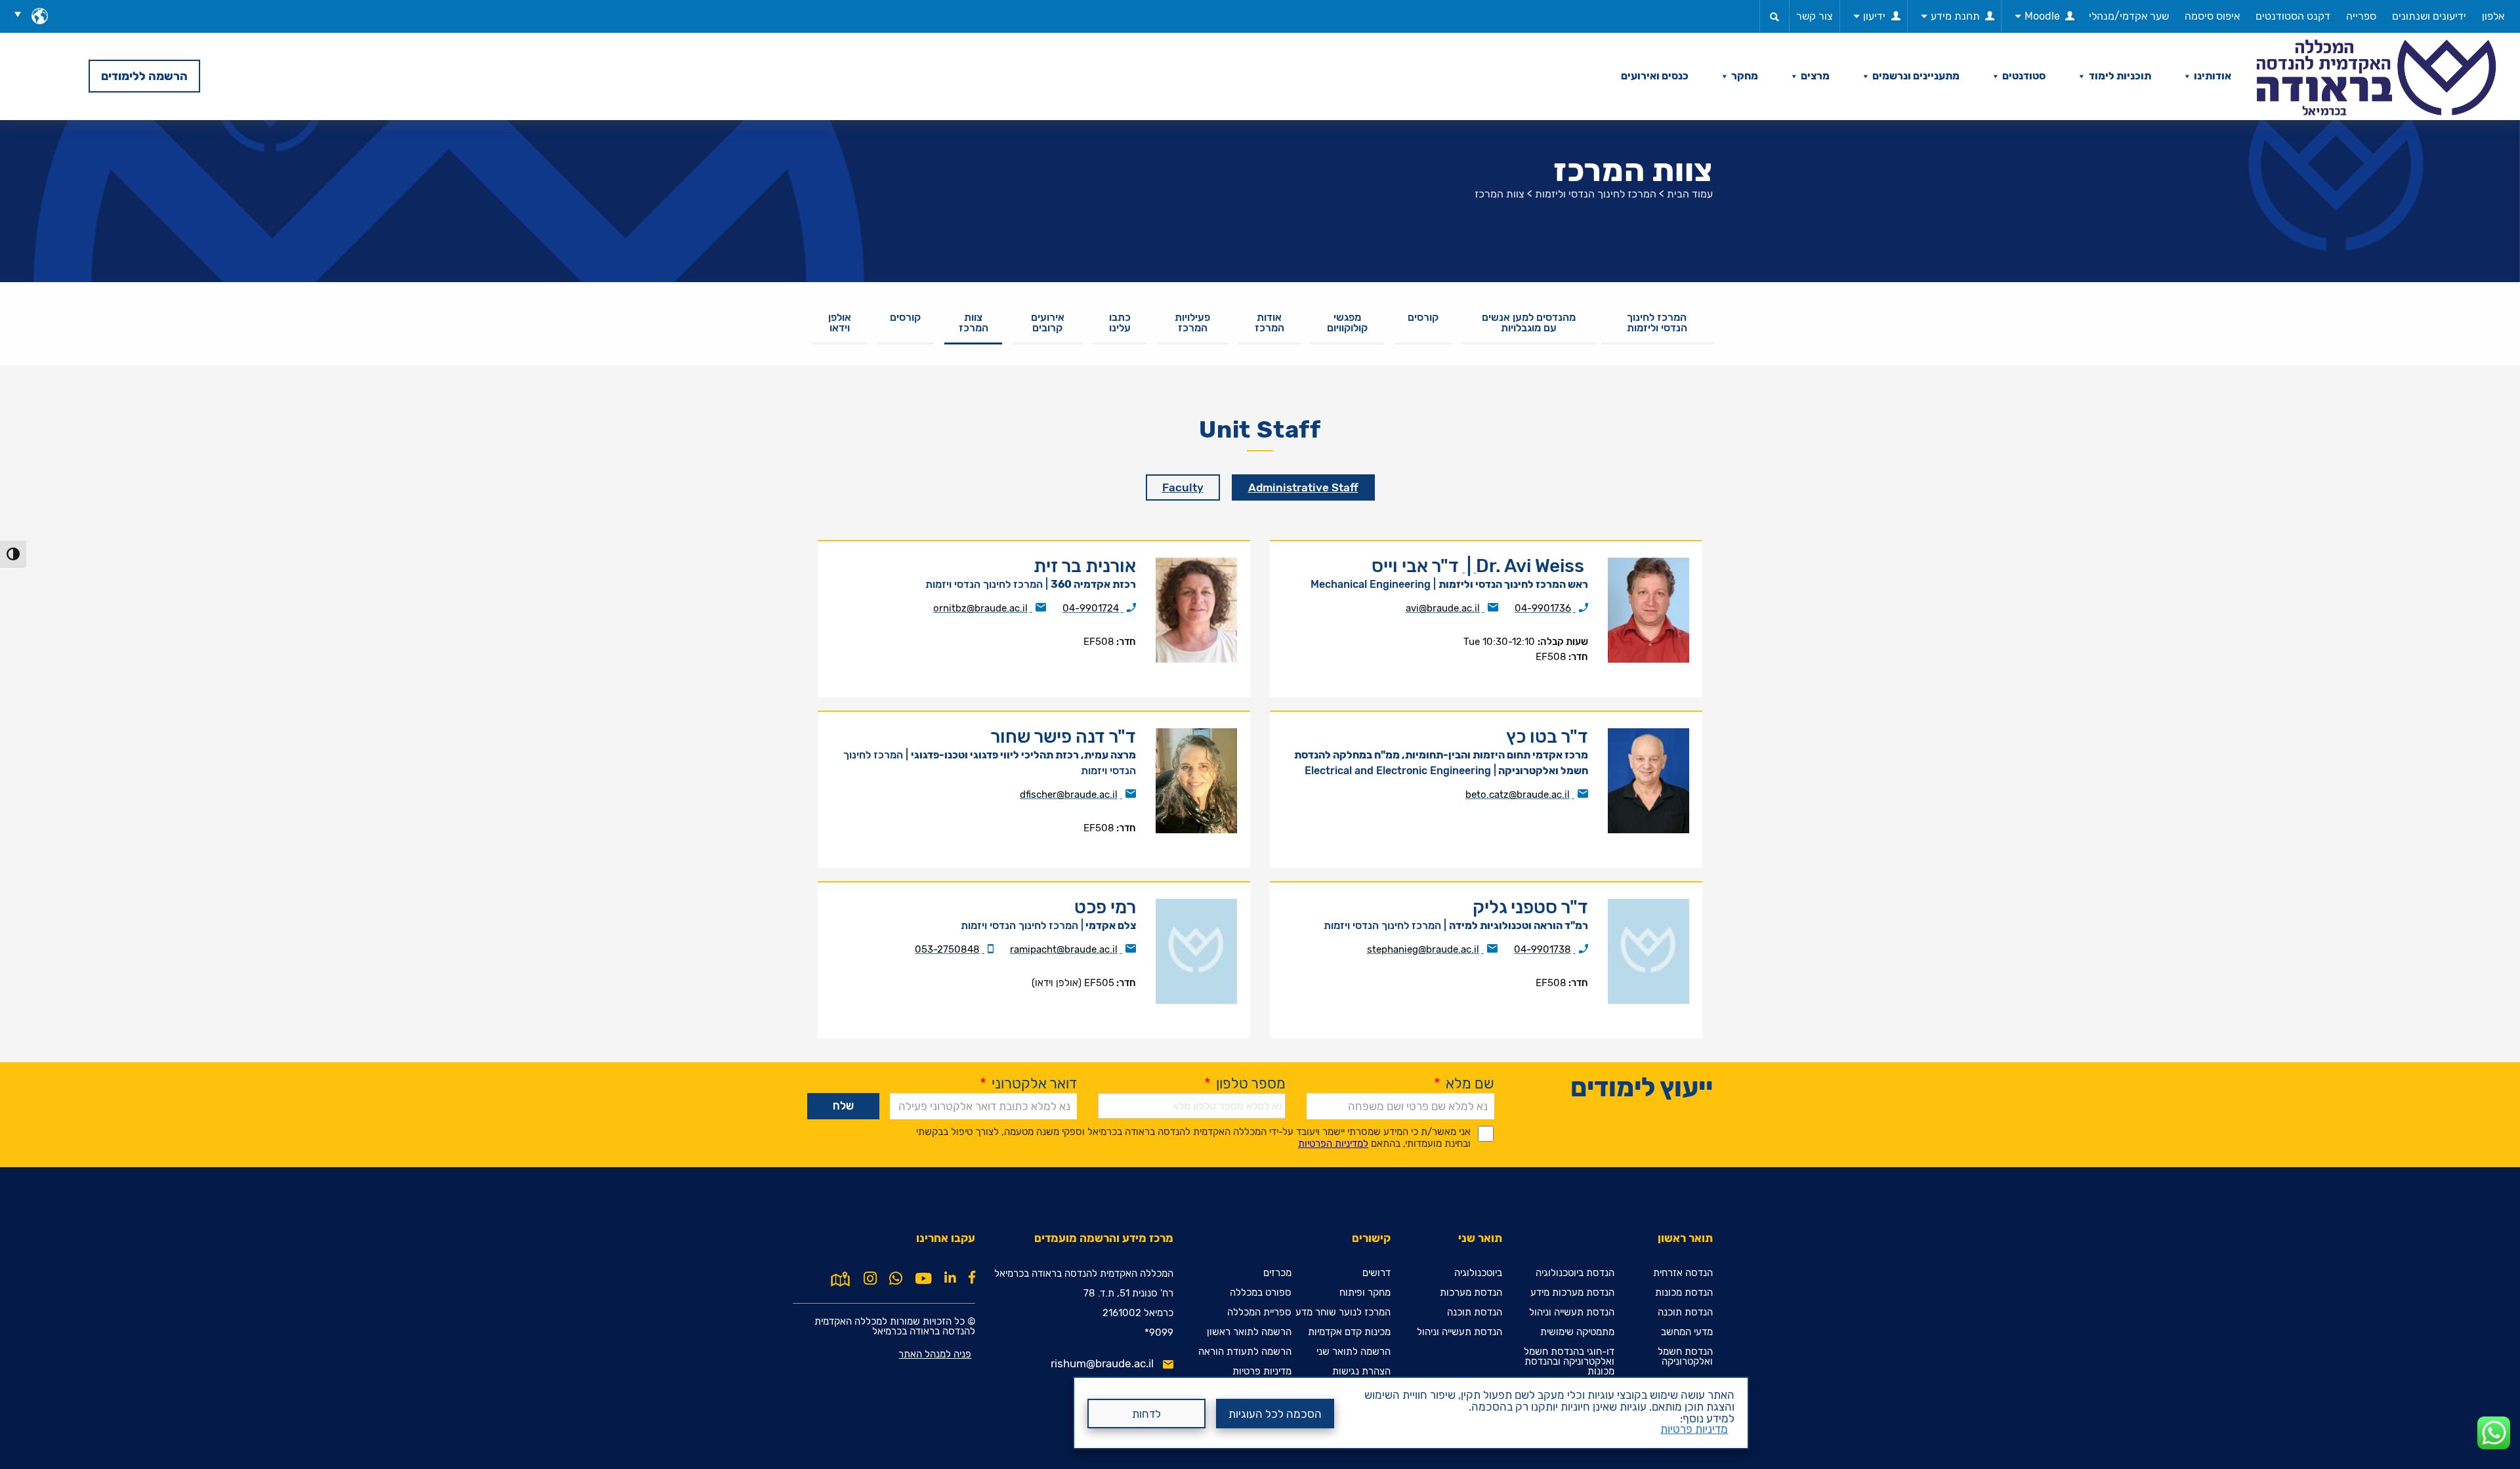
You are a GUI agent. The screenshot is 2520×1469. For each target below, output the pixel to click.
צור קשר (1815, 16)
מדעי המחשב (1687, 1332)
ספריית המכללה (1259, 1313)
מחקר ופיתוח (1365, 1293)
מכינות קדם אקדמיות (1349, 1332)
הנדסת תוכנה (1685, 1313)
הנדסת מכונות (1684, 1293)
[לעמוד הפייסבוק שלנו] (972, 1277)
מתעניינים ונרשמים (1916, 76)
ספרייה (2361, 16)
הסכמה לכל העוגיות (1275, 1414)
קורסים (1423, 317)
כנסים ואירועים (1655, 76)
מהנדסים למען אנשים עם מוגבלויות (1529, 322)
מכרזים (1277, 1273)
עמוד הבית (1690, 194)
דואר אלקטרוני (1028, 1084)
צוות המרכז (974, 322)
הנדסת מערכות (1471, 1293)
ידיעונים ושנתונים (2429, 16)
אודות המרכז (1270, 322)
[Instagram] (870, 1279)
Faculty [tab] (1183, 487)
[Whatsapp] (896, 1279)
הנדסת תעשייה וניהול (1572, 1313)
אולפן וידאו (840, 322)
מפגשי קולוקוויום (1347, 322)
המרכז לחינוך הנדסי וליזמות (1596, 194)
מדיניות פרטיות (1694, 1429)
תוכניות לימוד (2120, 76)
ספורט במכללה (1261, 1293)
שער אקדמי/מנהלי (2129, 16)
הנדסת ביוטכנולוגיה (1575, 1273)
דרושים (1376, 1273)
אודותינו (2213, 76)
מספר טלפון (1245, 1084)
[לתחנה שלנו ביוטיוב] (923, 1279)
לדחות (1146, 1414)
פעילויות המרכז (1192, 322)
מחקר (1745, 76)
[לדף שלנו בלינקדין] (950, 1277)
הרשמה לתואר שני (1354, 1352)
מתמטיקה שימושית (1577, 1332)
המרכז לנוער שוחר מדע (1343, 1313)
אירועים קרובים (1048, 322)
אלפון (2493, 16)
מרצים (1815, 76)
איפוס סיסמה (2212, 16)
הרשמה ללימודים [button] (144, 76)
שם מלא (1464, 1084)
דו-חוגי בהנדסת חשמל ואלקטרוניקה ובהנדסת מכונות (1569, 1362)
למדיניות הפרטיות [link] (1333, 1144)
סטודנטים (2024, 76)
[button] (22, 14)
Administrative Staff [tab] (1303, 487)
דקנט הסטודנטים (2293, 16)
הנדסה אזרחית (1683, 1273)
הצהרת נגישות (1361, 1372)
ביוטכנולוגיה (1478, 1273)
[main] (1260, 777)
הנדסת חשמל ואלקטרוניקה (1685, 1357)
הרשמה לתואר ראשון (1249, 1332)
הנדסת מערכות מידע (1572, 1293)
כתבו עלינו (1120, 322)
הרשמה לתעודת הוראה (1245, 1352)
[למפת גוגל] (840, 1277)
